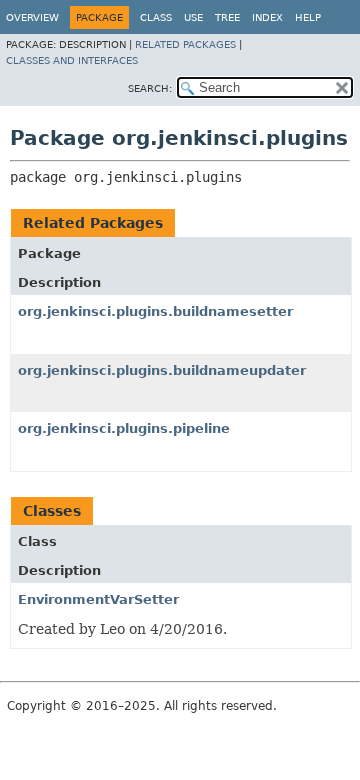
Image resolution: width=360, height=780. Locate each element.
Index (267, 17)
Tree (227, 17)
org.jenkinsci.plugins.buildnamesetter (155, 311)
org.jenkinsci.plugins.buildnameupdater (162, 370)
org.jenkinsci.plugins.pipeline (124, 428)
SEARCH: (150, 88)
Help (308, 17)
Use (193, 17)
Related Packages (185, 44)
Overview (32, 17)
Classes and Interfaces (72, 60)
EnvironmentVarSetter (98, 599)
